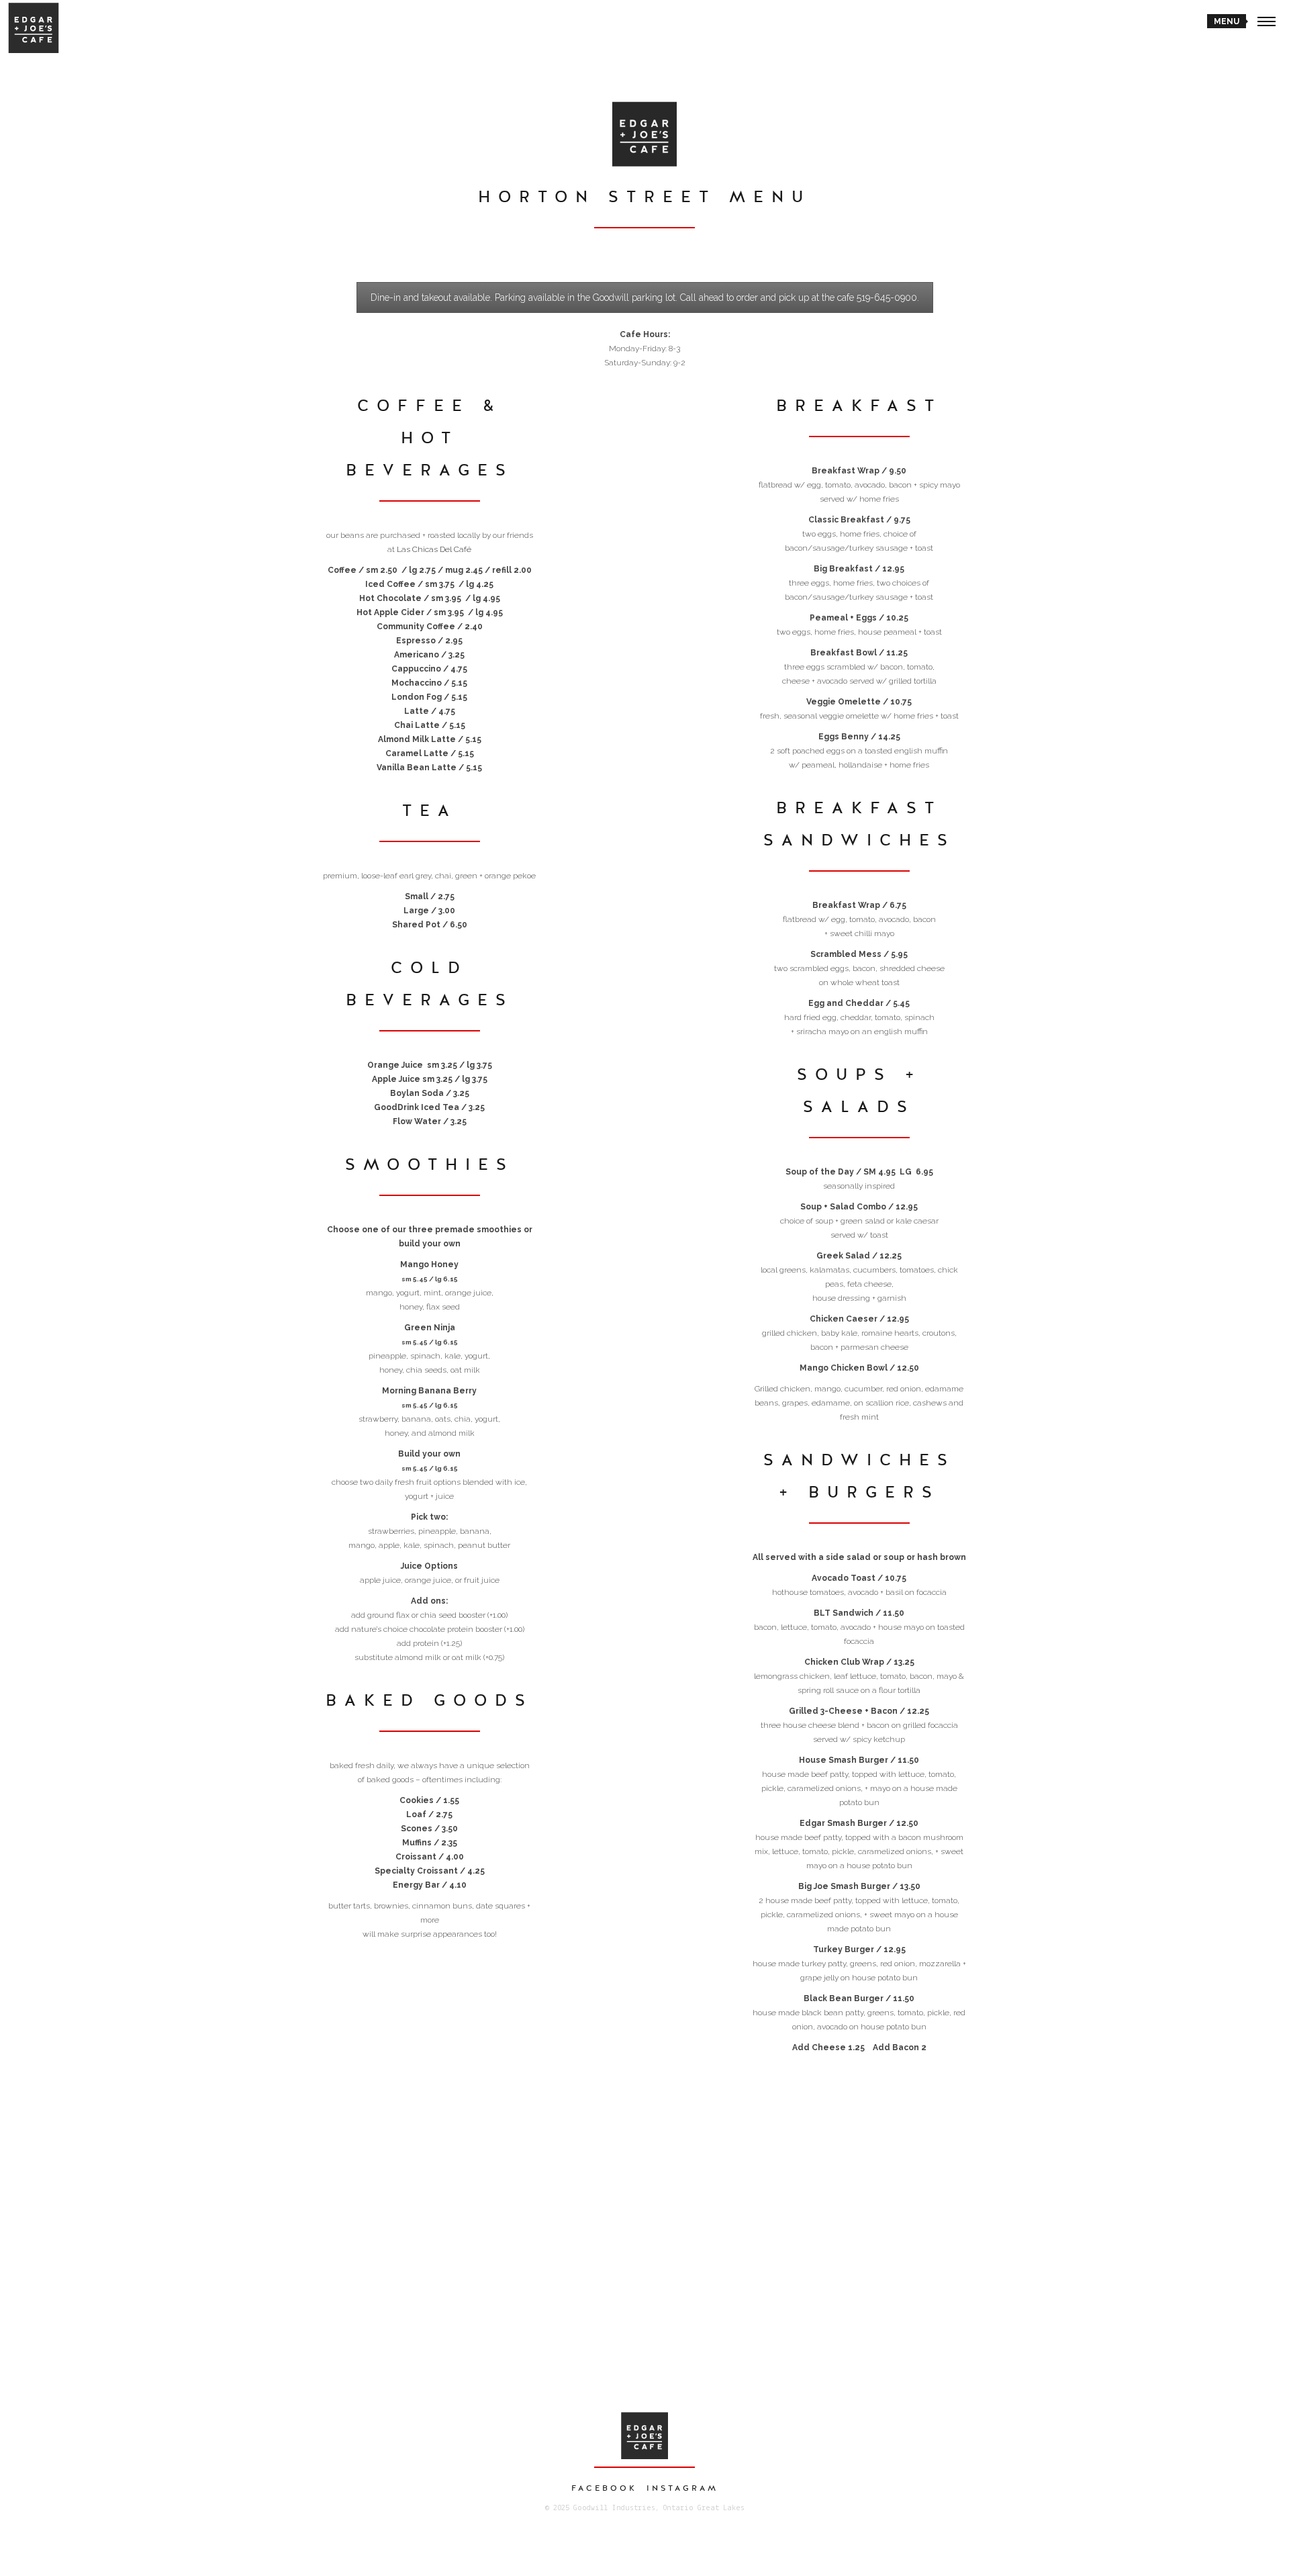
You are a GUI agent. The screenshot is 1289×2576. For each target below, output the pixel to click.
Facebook (604, 2488)
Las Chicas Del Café (434, 549)
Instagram (682, 2488)
